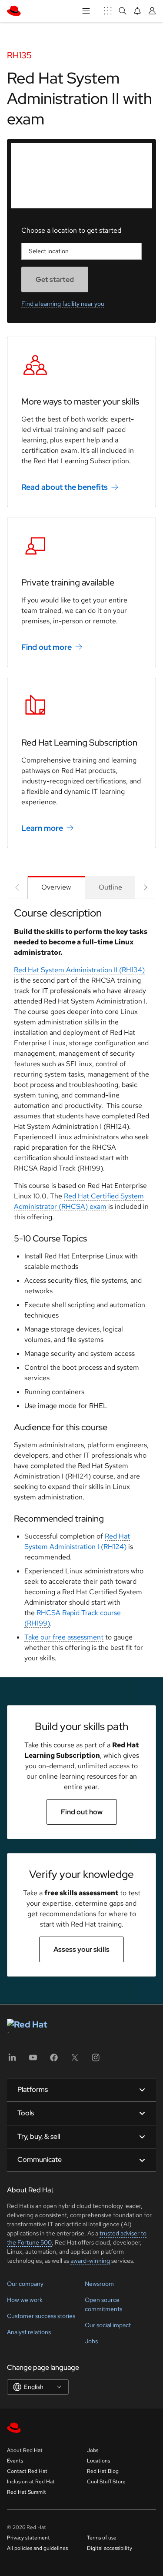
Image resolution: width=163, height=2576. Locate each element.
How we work (25, 2300)
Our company (25, 2284)
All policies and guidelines (37, 2548)
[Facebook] (54, 2060)
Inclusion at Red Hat (31, 2482)
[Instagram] (96, 2060)
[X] (75, 2060)
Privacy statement (28, 2538)
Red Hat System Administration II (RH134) (79, 970)
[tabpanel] (81, 1288)
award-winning (90, 2261)
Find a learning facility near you (63, 304)
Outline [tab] (110, 887)
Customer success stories (41, 2316)
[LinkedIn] (12, 2060)
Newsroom (99, 2284)
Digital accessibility (110, 2548)
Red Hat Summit (27, 2492)
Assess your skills (81, 1949)
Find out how (82, 1812)
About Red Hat (25, 2450)
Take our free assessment (64, 1637)
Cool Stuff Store (106, 2482)
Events (15, 2461)
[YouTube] (33, 2060)
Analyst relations (29, 2332)
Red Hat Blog (103, 2471)
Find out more (47, 647)
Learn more (42, 828)
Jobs (91, 2341)
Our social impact (108, 2325)
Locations (98, 2461)
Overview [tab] (56, 887)
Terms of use (102, 2538)
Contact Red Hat (27, 2471)
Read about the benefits (65, 487)
